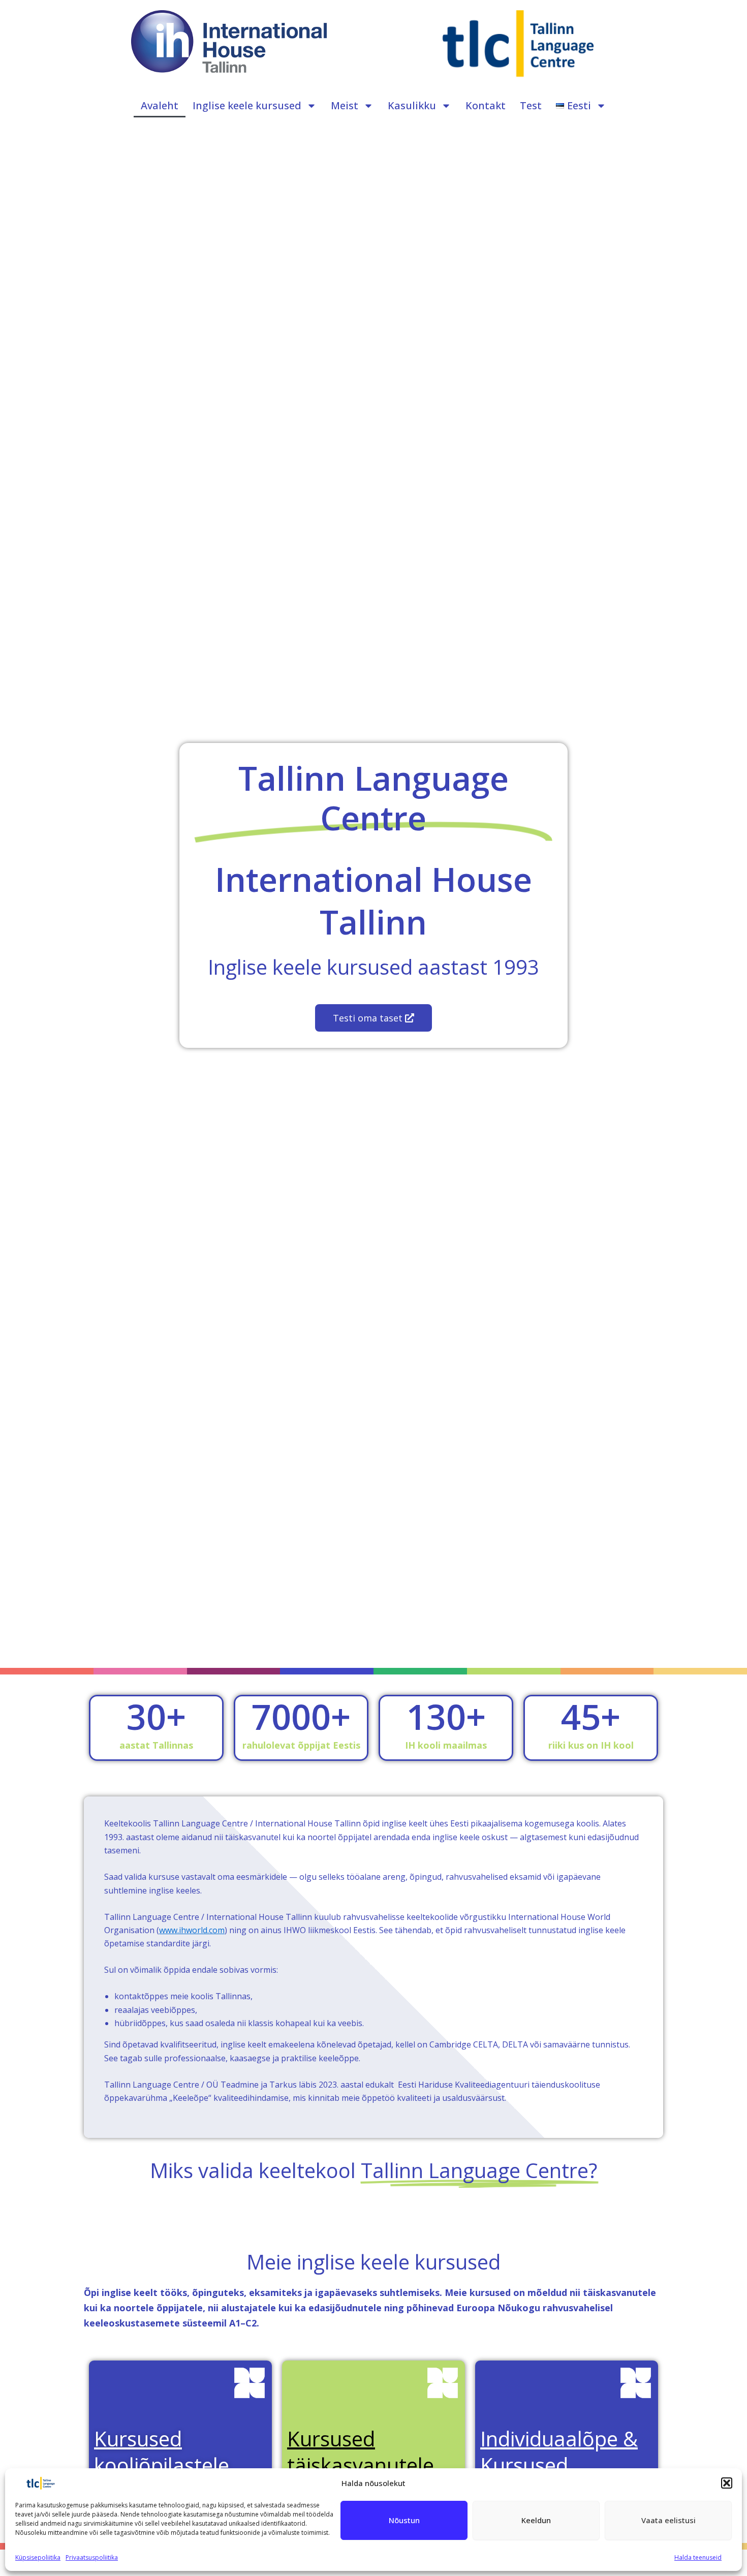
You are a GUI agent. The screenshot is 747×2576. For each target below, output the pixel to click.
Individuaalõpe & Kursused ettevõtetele (559, 2465)
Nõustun (404, 2520)
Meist (345, 105)
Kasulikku (412, 105)
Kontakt (486, 105)
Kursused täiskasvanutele (361, 2452)
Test (531, 105)
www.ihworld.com (192, 1930)
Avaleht (160, 105)
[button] (727, 2483)
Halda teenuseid (698, 2557)
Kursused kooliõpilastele (162, 2452)
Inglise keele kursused (247, 105)
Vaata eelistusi (668, 2520)
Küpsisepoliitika (38, 2557)
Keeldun (536, 2520)
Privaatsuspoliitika (92, 2557)
